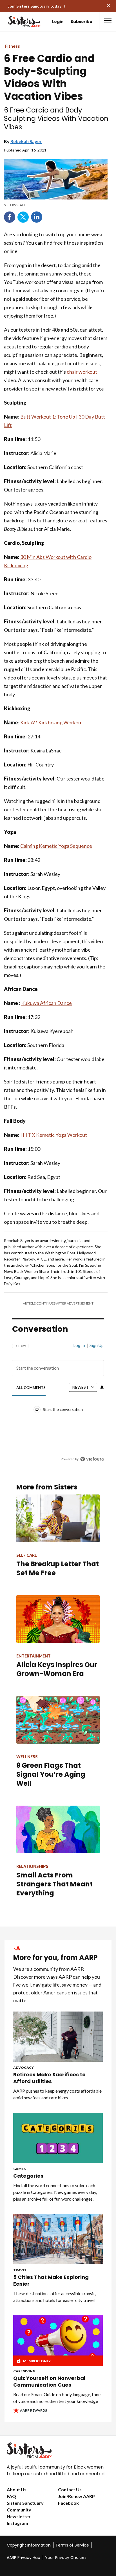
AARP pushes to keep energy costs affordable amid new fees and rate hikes (57, 2094)
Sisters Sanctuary (25, 2503)
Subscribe (82, 22)
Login (58, 22)
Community (19, 2510)
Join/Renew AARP (76, 2496)
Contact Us (70, 2489)
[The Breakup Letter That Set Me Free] (58, 1518)
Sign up (97, 1345)
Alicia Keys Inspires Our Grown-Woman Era (57, 1669)
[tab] (31, 1388)
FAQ (11, 2496)
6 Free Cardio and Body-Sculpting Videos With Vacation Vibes (49, 77)
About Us (17, 2489)
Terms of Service (72, 2545)
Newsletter (19, 2516)
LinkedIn (37, 217)
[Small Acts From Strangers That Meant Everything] (58, 1829)
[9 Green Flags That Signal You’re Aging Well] (58, 1720)
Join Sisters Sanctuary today (35, 6)
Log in (79, 1345)
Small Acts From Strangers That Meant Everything (54, 1884)
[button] (108, 20)
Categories (28, 2176)
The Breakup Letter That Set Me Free (58, 1568)
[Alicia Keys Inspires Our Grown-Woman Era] (58, 1619)
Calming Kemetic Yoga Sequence (56, 846)
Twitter (23, 217)
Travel (20, 2270)
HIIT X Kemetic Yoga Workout (54, 1135)
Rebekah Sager (26, 141)
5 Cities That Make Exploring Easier (51, 2281)
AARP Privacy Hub (24, 2557)
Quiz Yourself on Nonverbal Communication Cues (49, 2382)
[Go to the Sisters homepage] (15, 22)
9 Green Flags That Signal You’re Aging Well (51, 1774)
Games (19, 2169)
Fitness (12, 46)
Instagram (17, 2523)
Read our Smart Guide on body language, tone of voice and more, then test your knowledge (57, 2398)
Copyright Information (29, 2545)
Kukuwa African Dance (46, 1003)
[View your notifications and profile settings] (102, 1387)
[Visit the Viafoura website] (92, 1459)
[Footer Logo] (58, 2450)
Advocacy (24, 2068)
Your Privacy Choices (66, 2557)
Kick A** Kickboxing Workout (52, 722)
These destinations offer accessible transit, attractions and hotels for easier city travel (54, 2297)
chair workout (82, 372)
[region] (58, 1400)
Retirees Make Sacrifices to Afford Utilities (49, 2078)
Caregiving (24, 2371)
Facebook (10, 217)
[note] (56, 205)
